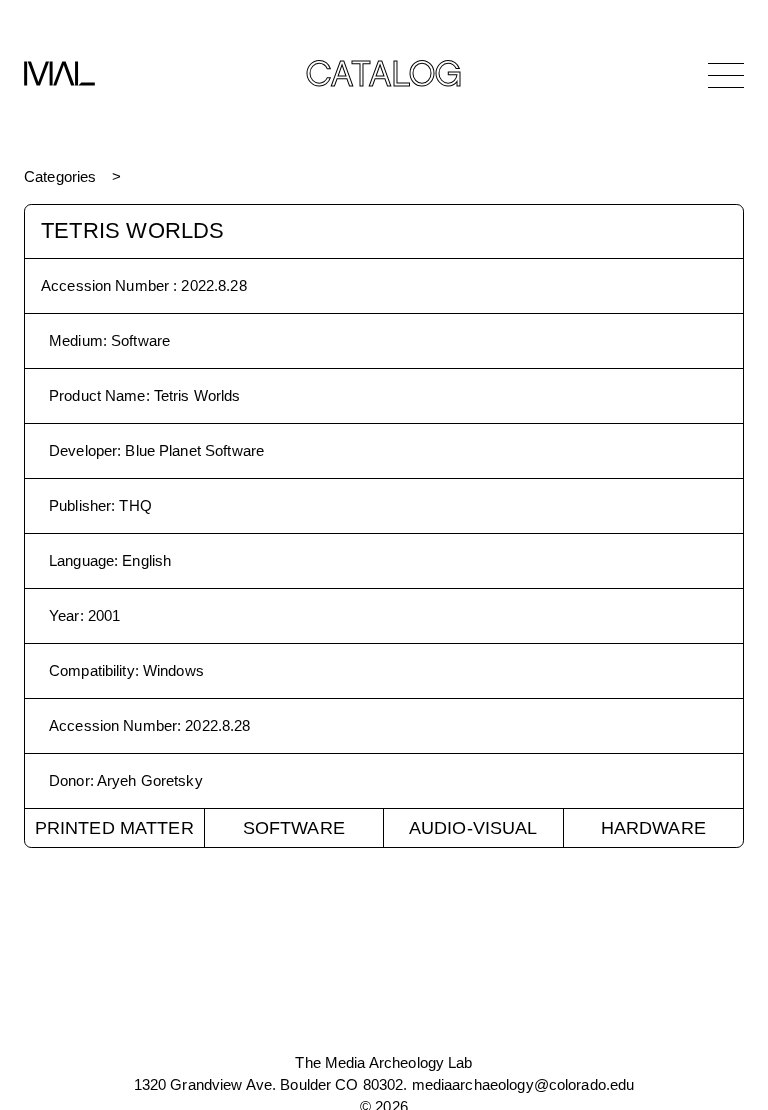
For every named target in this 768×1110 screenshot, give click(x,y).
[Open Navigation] (726, 75)
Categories (60, 176)
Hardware (653, 828)
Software (294, 828)
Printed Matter (114, 828)
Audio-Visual (473, 828)
